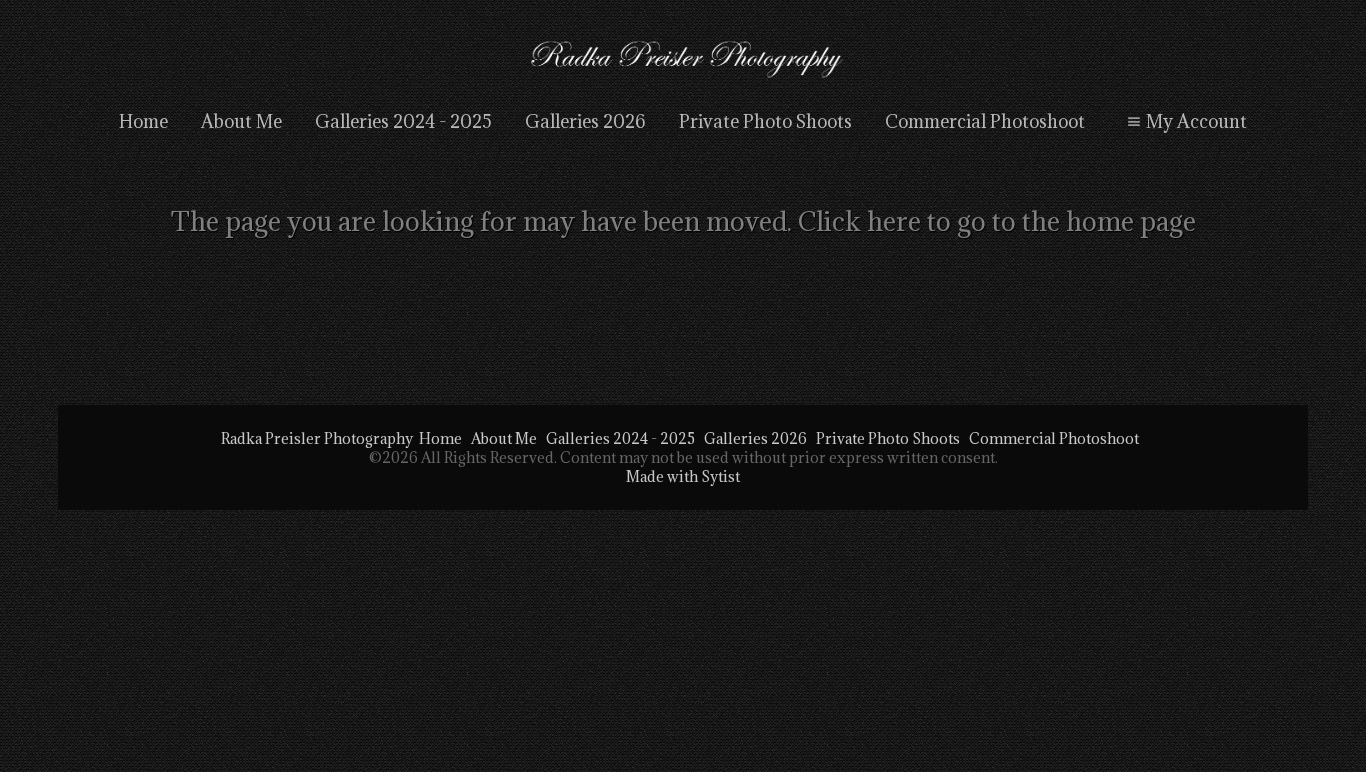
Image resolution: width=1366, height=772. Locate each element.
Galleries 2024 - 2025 (403, 121)
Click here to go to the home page (997, 221)
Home (143, 121)
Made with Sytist (683, 476)
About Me (241, 121)
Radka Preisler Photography (317, 438)
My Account (1196, 121)
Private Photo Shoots (765, 121)
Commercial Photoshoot (985, 121)
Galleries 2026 (585, 121)
